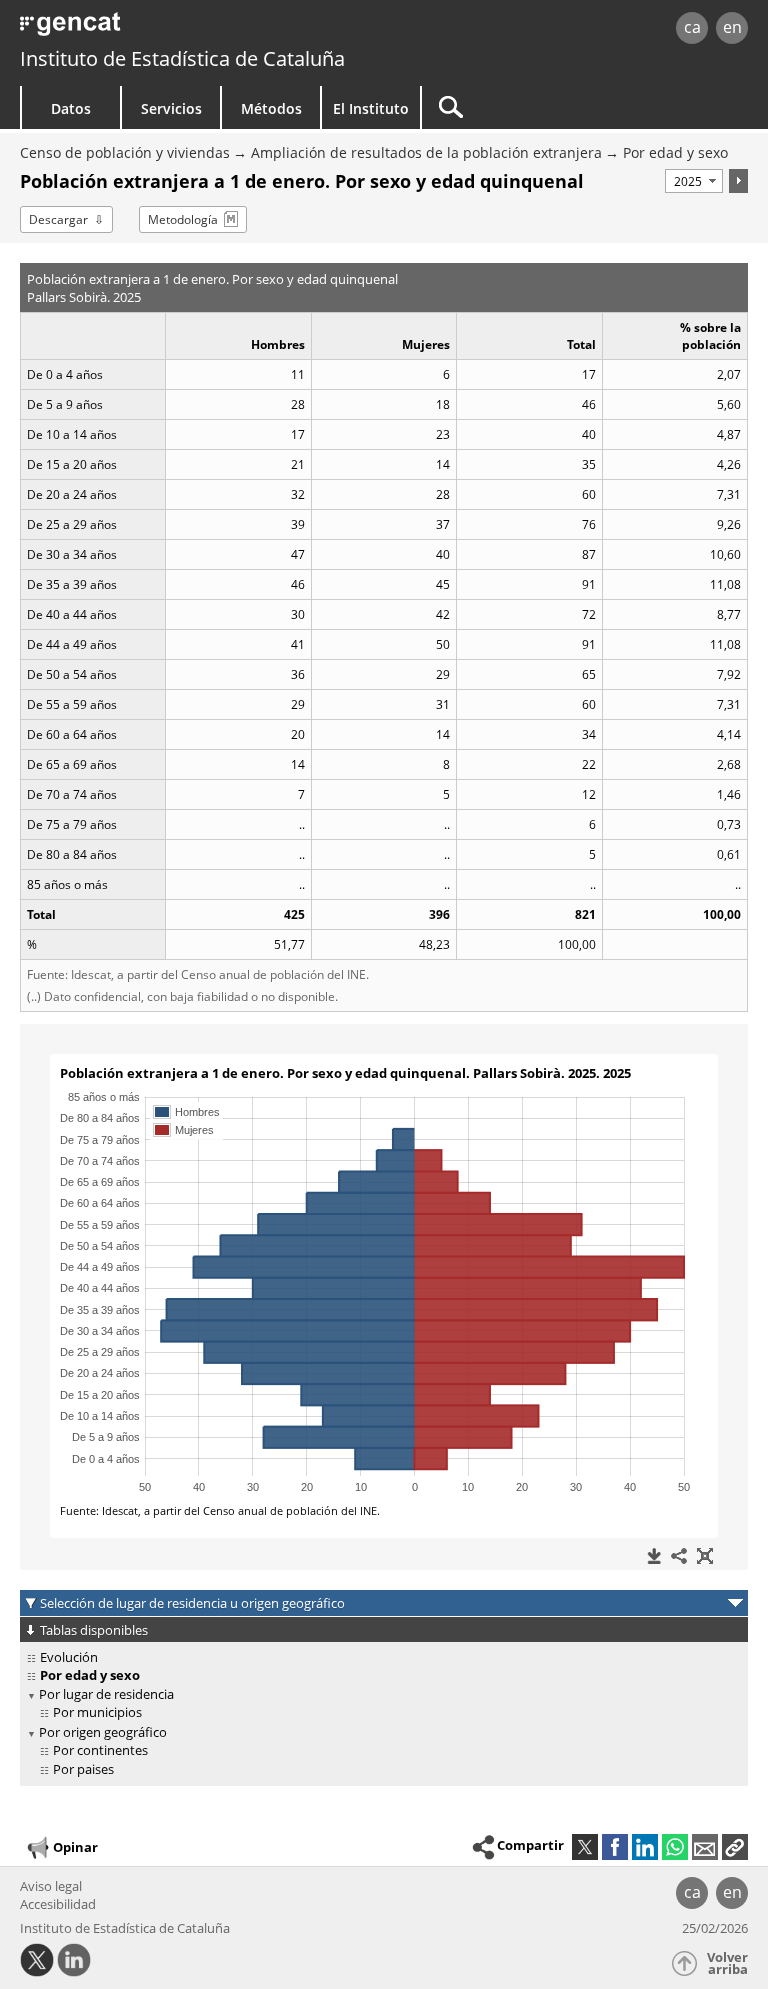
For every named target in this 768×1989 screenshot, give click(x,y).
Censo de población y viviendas (125, 152)
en (732, 27)
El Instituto (371, 108)
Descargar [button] (58, 219)
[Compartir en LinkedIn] (645, 1847)
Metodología (183, 219)
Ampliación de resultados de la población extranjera (426, 152)
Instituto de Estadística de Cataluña (182, 58)
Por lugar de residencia (106, 1694)
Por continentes (100, 1750)
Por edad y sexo (675, 152)
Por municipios (97, 1712)
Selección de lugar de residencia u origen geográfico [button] (192, 1603)
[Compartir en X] (585, 1847)
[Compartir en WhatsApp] (675, 1847)
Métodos (271, 108)
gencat (165, 29)
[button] (735, 1847)
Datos (71, 108)
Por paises (83, 1769)
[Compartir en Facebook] (615, 1847)
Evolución (69, 1657)
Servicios (171, 108)
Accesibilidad (58, 1904)
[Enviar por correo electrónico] (705, 1847)
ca (692, 27)
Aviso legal (51, 1886)
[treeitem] (380, 1657)
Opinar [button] (75, 1846)
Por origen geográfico (103, 1732)
